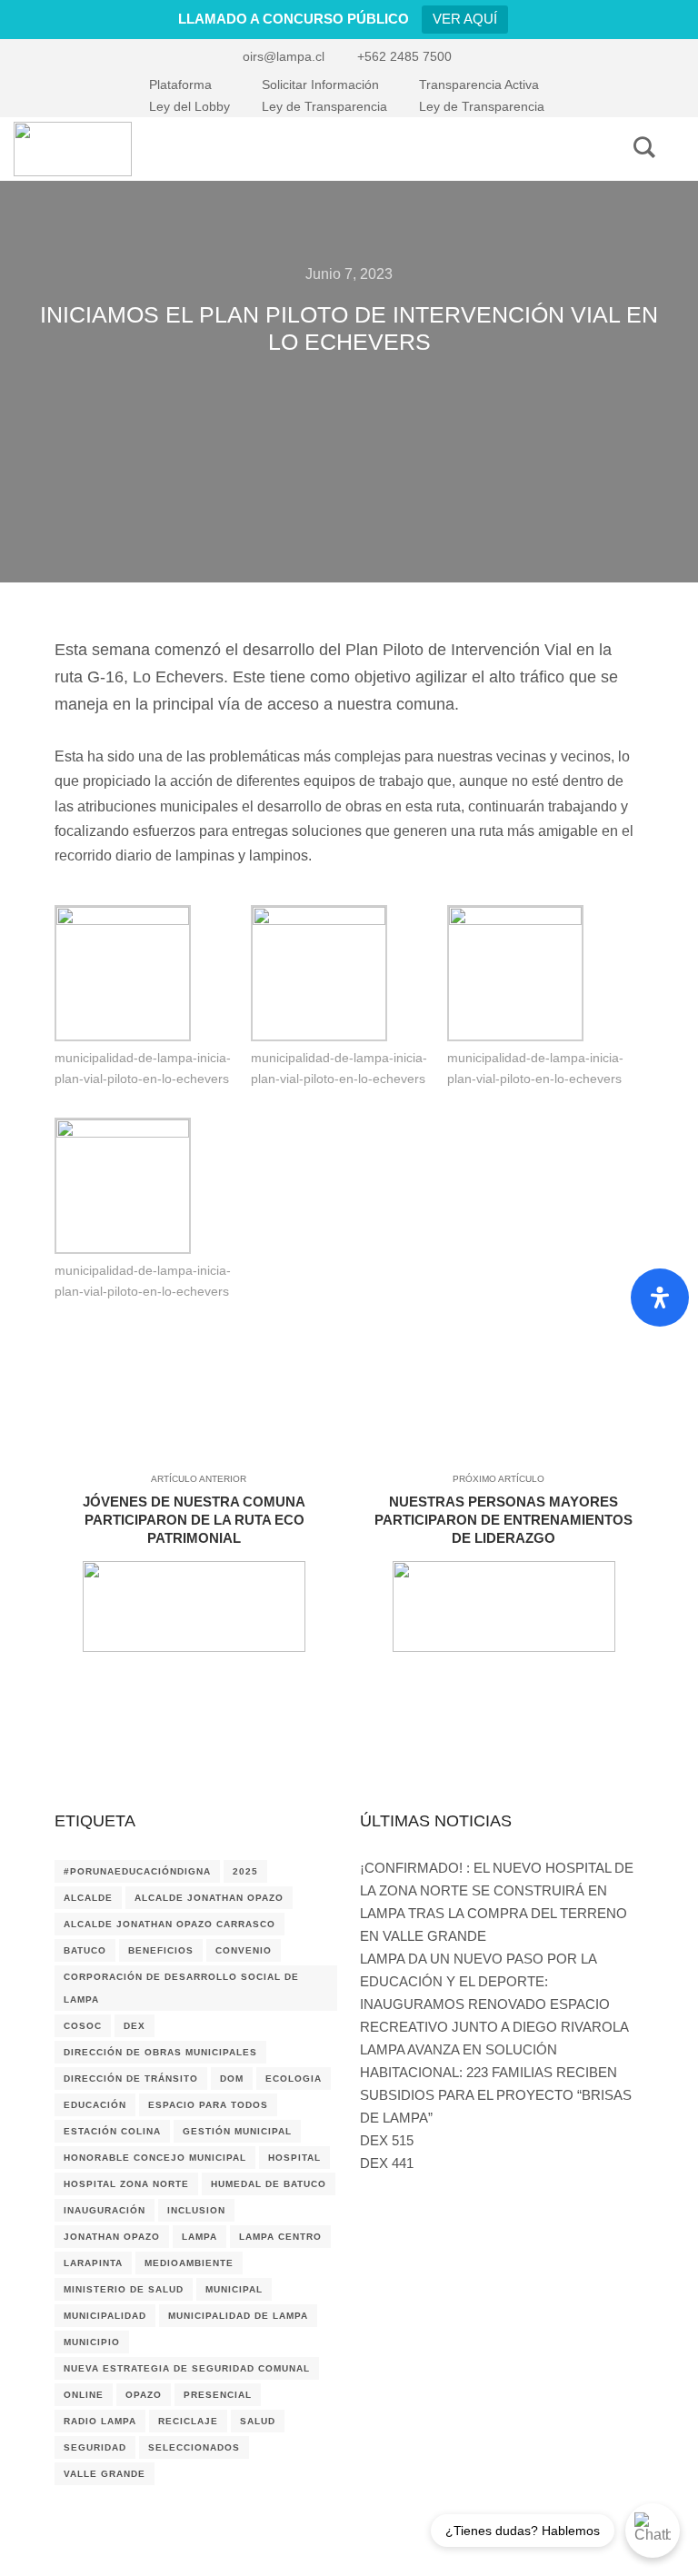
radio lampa (100, 2421)
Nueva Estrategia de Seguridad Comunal (187, 2368)
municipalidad (105, 2316)
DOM (232, 2079)
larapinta (93, 2263)
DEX (135, 2026)
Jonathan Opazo (112, 2237)
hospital (294, 2158)
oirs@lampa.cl (284, 56)
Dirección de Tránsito (131, 2079)
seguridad (95, 2447)
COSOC (83, 2026)
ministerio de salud (124, 2289)
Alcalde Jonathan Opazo (209, 1898)
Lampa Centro (280, 2237)
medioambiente (189, 2263)
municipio (92, 2342)
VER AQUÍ (465, 19)
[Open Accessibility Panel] (660, 1298)
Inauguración (105, 2210)
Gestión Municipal (237, 2131)
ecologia (294, 2079)
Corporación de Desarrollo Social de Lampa (181, 1988)
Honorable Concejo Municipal (155, 2158)
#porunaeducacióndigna (137, 1871)
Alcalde (88, 1898)
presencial (218, 2395)
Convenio (244, 1950)
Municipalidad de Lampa (238, 2316)
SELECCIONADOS (194, 2447)
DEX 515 (387, 2140)
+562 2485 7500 (404, 56)
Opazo (144, 2395)
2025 (245, 1871)
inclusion (196, 2210)
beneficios (161, 1950)
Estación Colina (112, 2131)
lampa (199, 2237)
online (84, 2395)
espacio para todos (208, 2105)
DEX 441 (387, 2163)
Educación (95, 2105)
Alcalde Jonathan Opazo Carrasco (170, 1924)
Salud (258, 2421)
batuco (85, 1950)
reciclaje (188, 2421)
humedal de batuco (269, 2184)
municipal (234, 2289)
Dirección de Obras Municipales (160, 2052)
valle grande (105, 2474)
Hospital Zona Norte (126, 2184)
